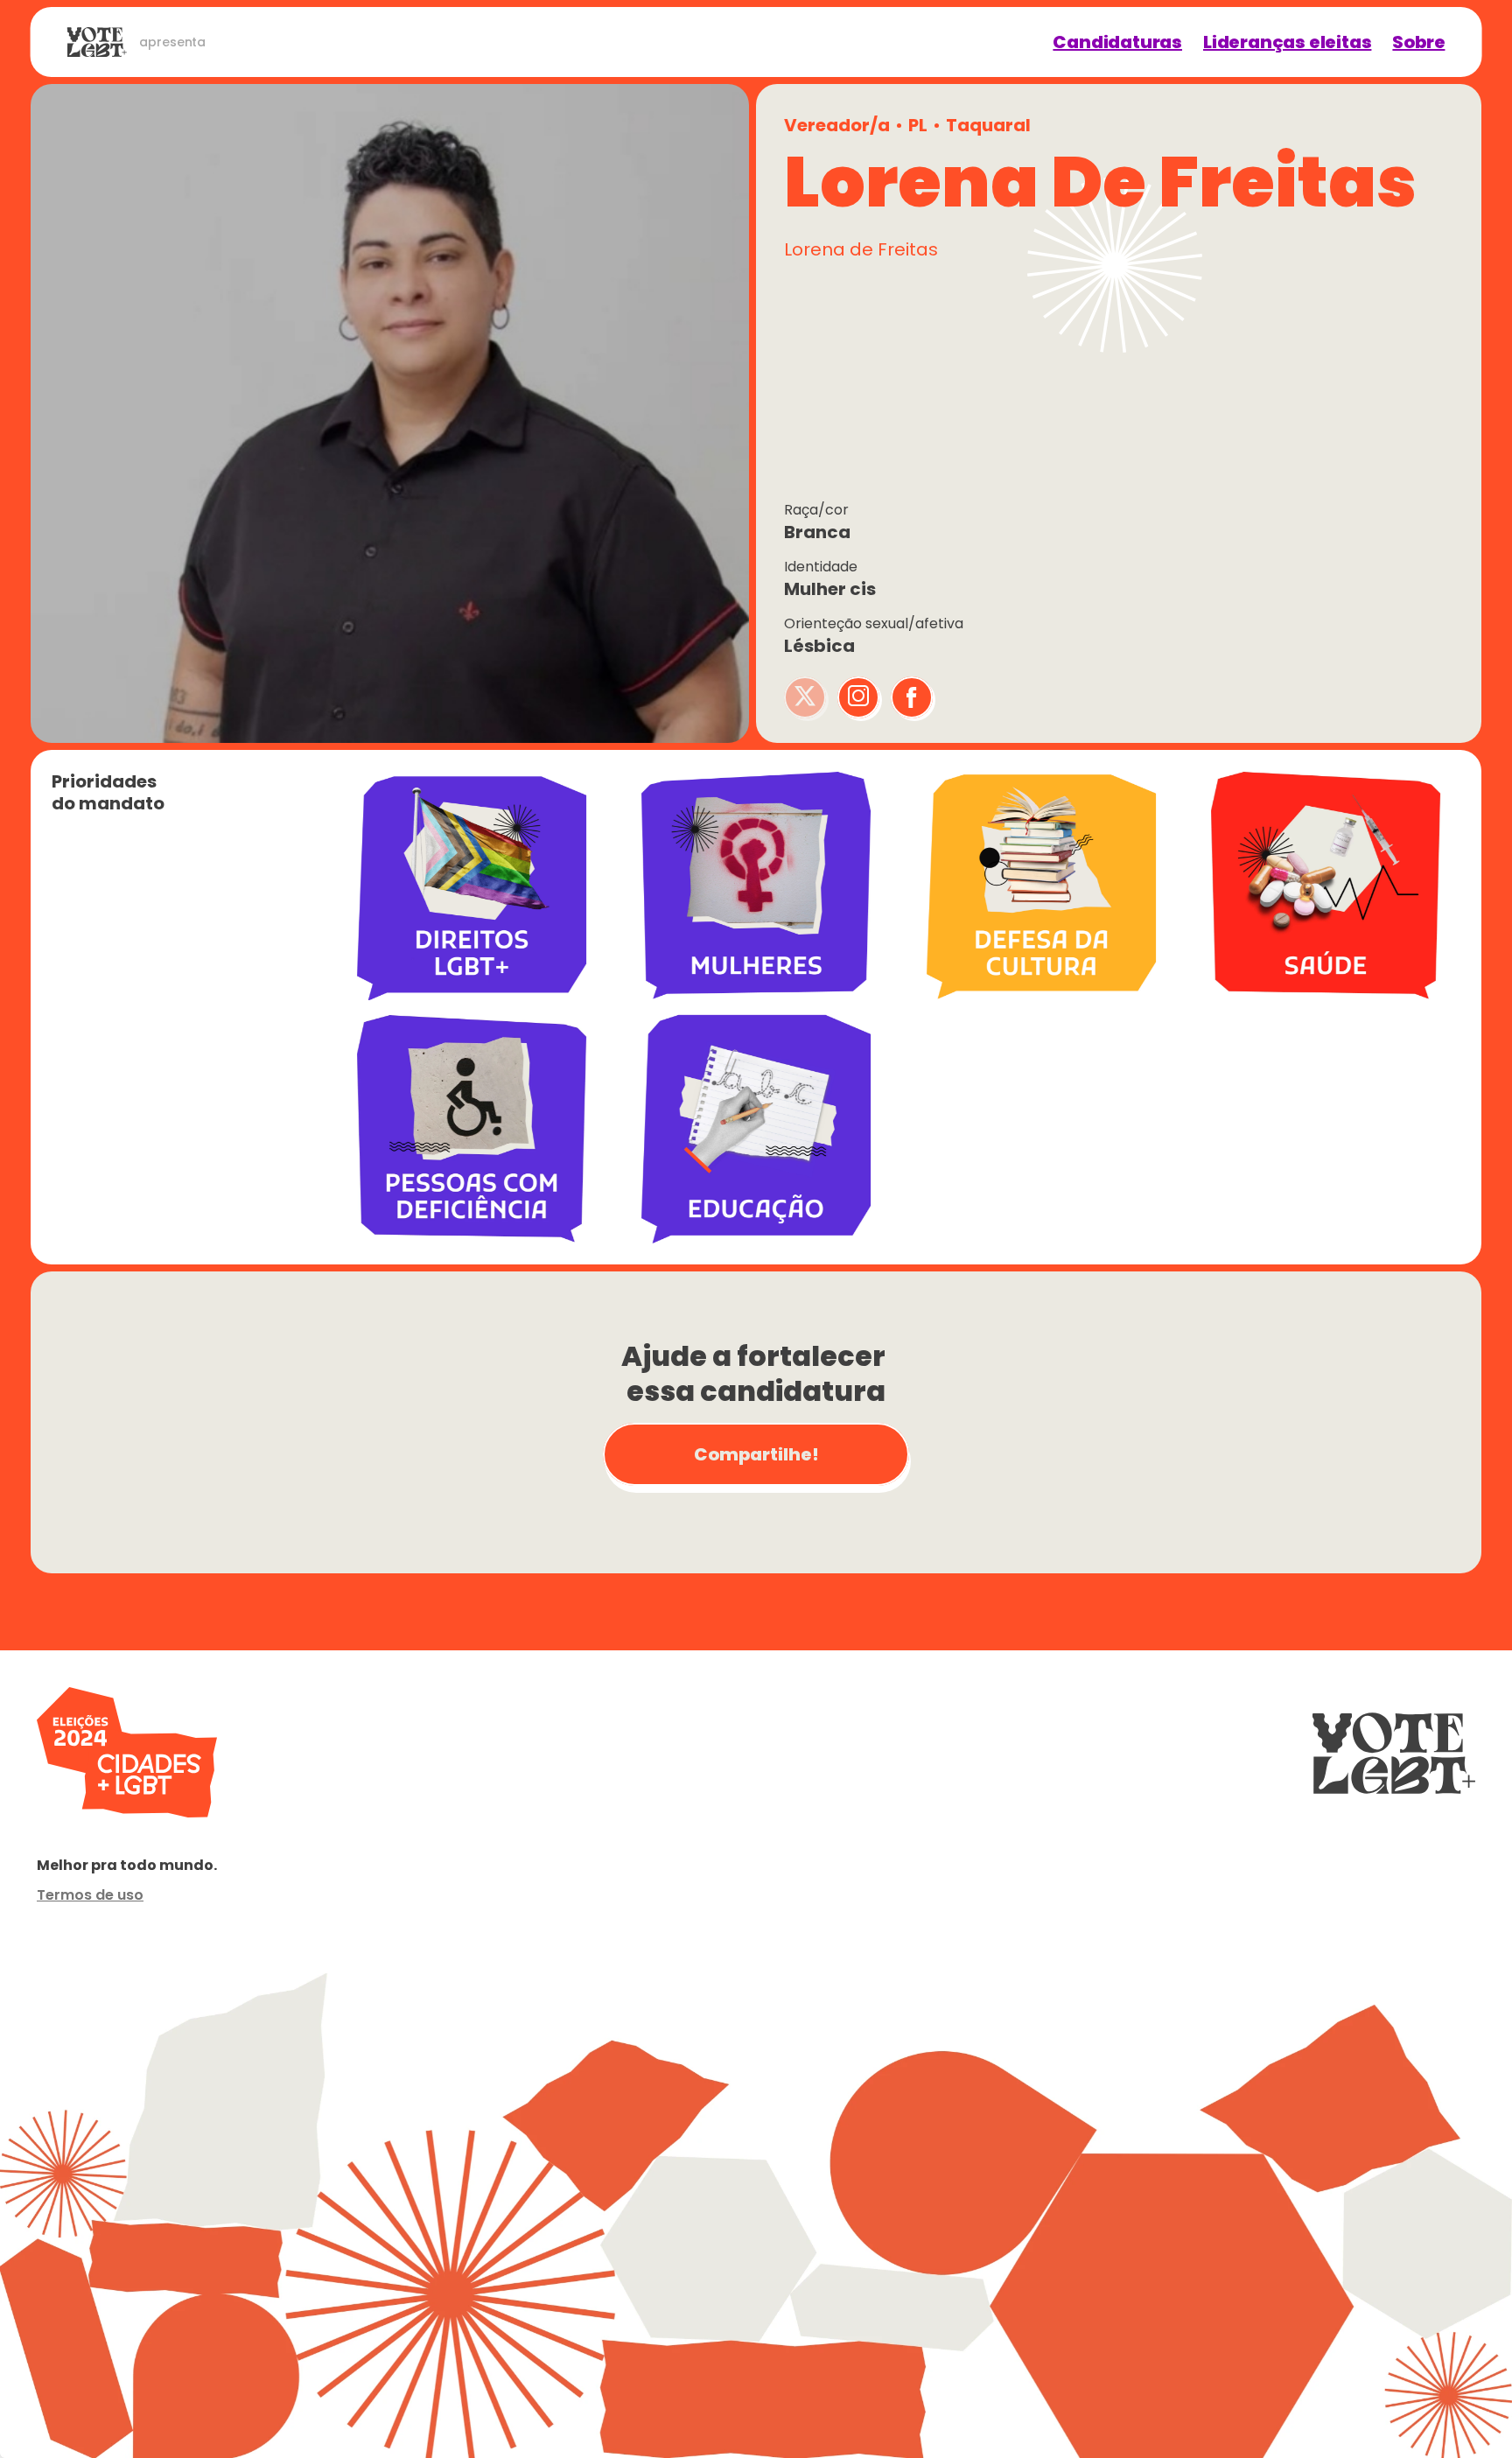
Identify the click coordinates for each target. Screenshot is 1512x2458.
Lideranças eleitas (1287, 42)
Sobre (1418, 42)
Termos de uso (90, 1895)
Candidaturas (1117, 42)
